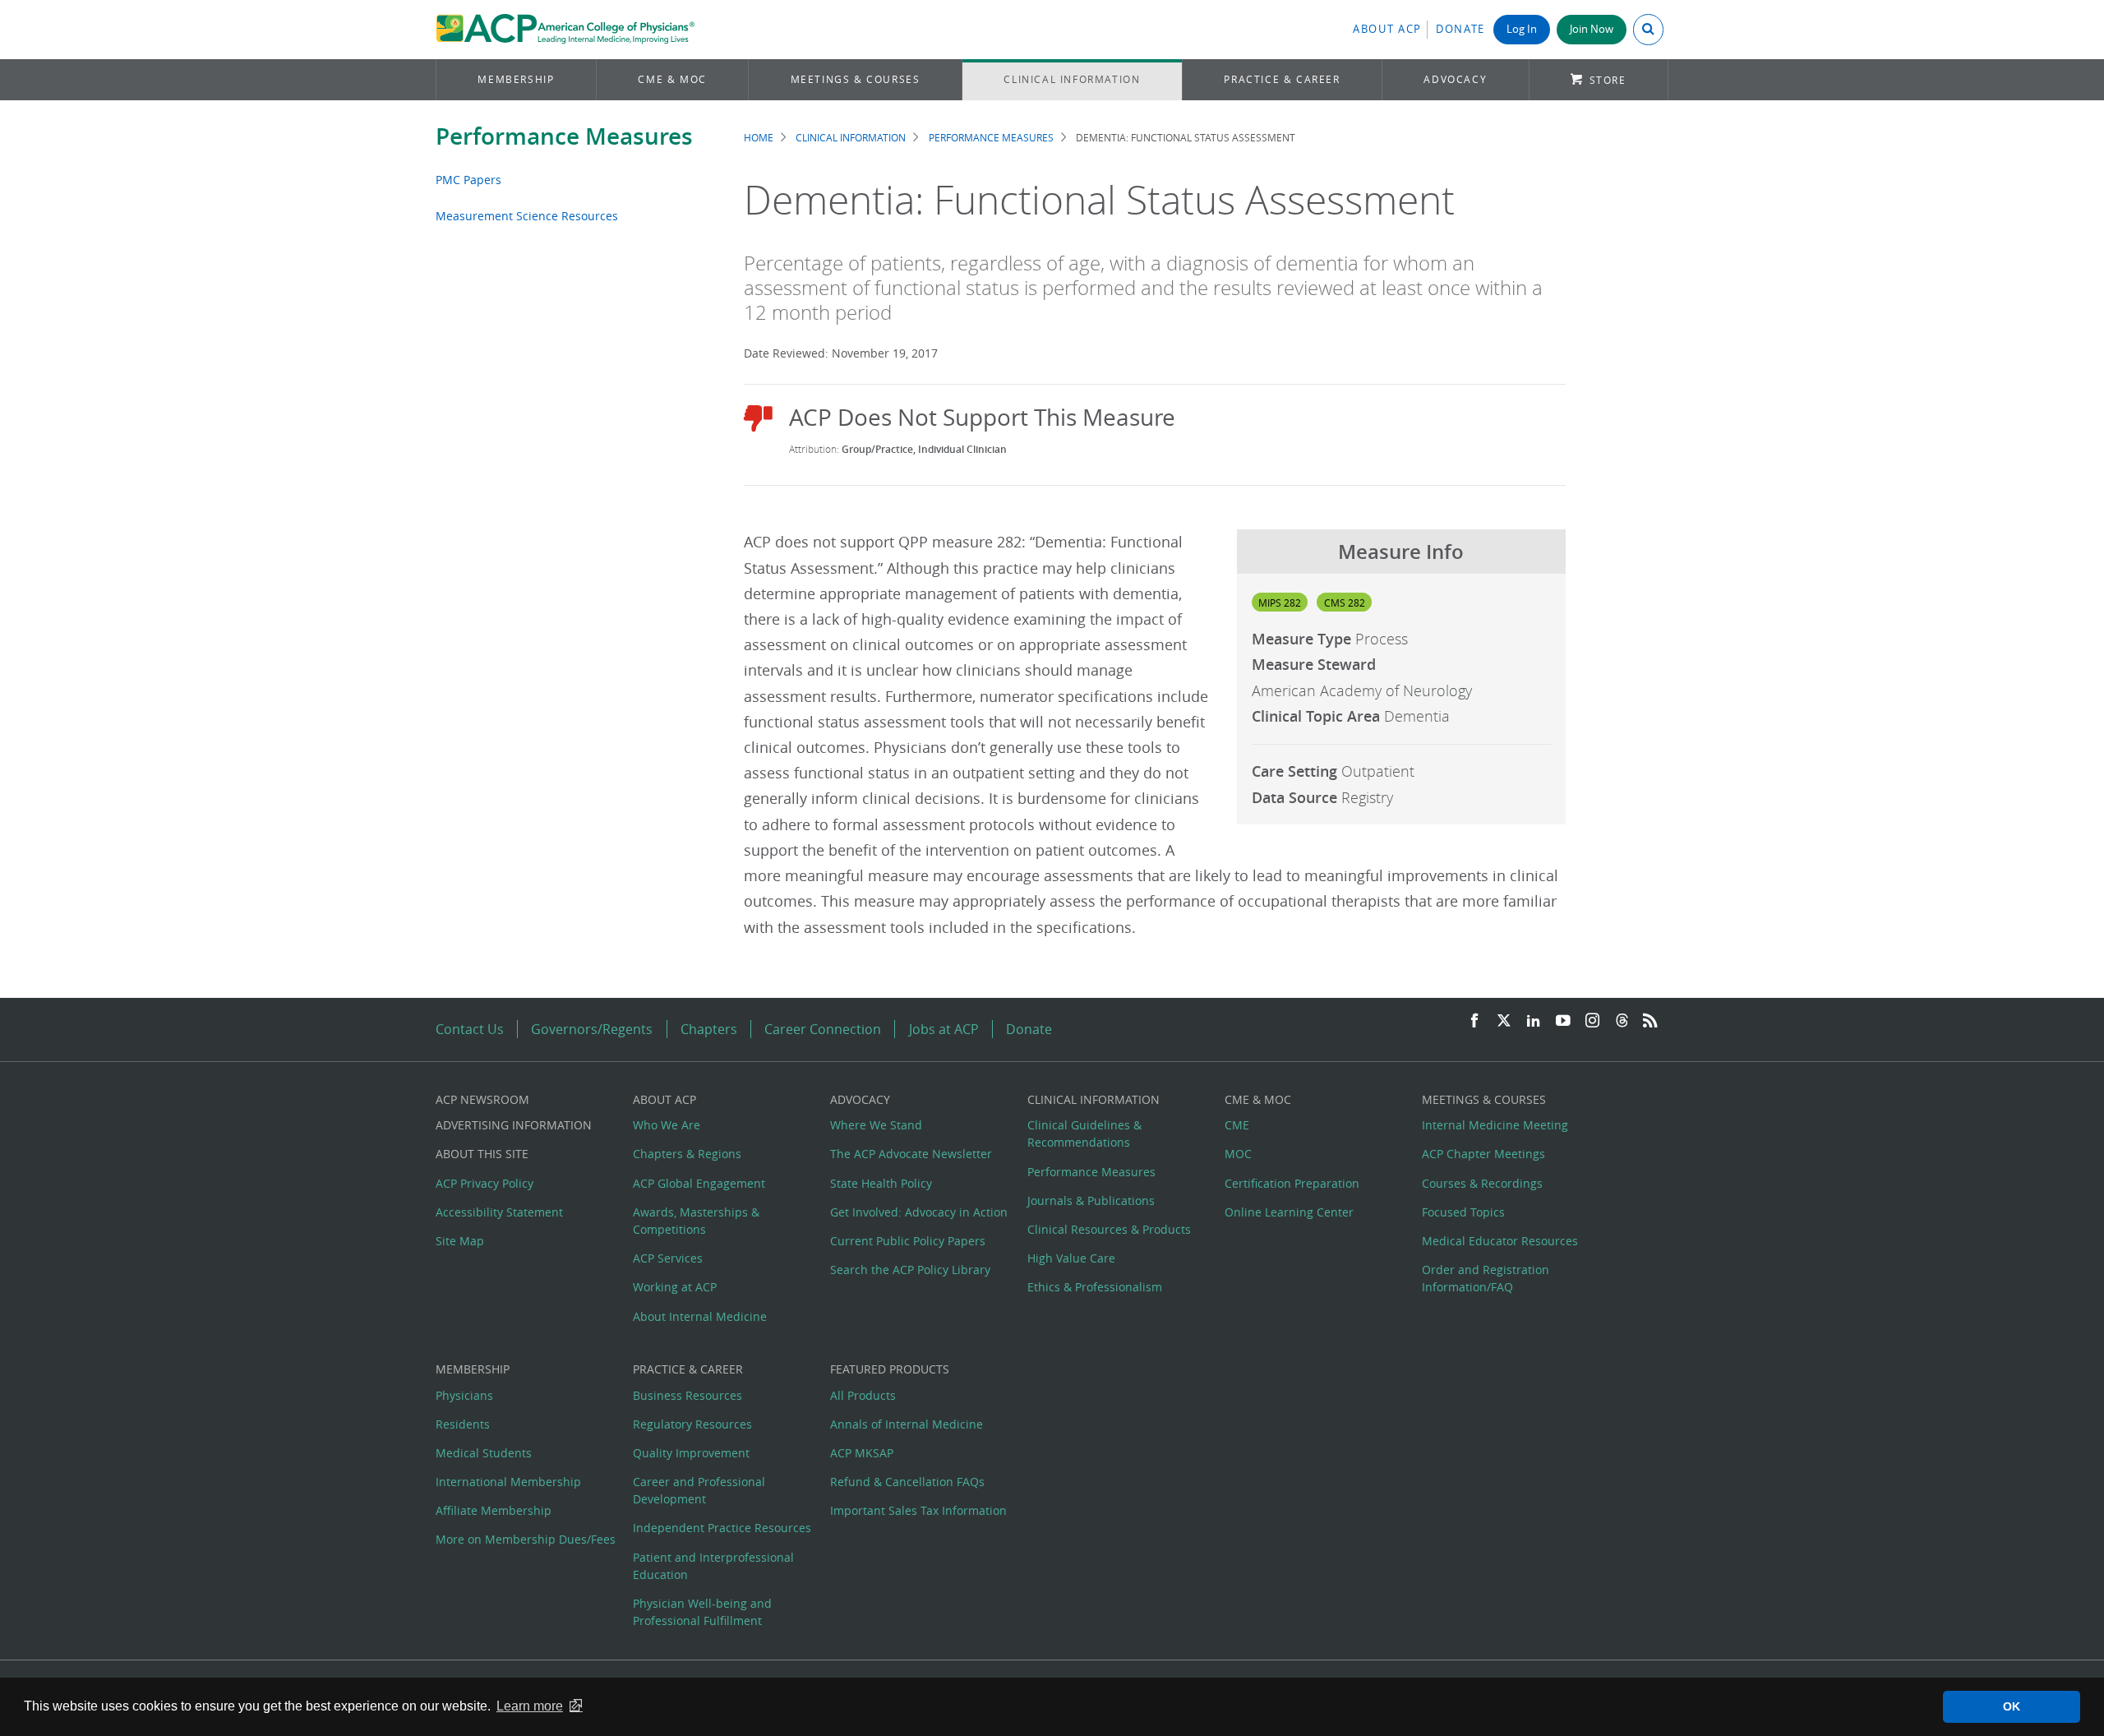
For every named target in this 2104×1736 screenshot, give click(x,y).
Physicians (464, 1395)
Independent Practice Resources (722, 1528)
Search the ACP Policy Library (910, 1270)
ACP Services (668, 1258)
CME (1237, 1125)
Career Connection (823, 1029)
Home (759, 138)
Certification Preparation (1292, 1183)
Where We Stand (876, 1125)
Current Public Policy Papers (908, 1241)
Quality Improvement (691, 1453)
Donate (1460, 29)
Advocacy (1455, 79)
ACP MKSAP (862, 1453)
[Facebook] (1474, 1021)
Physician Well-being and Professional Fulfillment (702, 1612)
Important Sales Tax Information (918, 1510)
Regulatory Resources (692, 1424)
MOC (1238, 1154)
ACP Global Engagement (699, 1183)
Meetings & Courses (856, 79)
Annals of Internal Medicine (907, 1424)
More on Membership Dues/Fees (526, 1539)
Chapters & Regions (687, 1154)
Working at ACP (675, 1287)
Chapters (709, 1029)
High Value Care (1071, 1258)
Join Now (1592, 29)
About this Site (482, 1154)
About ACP (1387, 29)
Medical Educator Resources (1500, 1241)
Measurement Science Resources (527, 216)
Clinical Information (1072, 79)
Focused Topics (1463, 1212)
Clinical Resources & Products (1109, 1229)
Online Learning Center (1289, 1212)
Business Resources (687, 1395)
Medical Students (484, 1453)
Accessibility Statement (499, 1212)
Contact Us (470, 1029)
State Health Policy (881, 1183)
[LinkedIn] (1534, 1021)
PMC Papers (468, 180)
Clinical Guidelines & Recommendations (1084, 1133)
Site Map (460, 1241)
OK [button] (2012, 1706)
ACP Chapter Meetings (1483, 1154)
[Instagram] (1593, 1021)
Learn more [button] (530, 1706)
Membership (516, 79)
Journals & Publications (1091, 1200)
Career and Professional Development (699, 1490)
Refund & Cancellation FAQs (907, 1482)
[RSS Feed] (1650, 1021)
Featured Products (890, 1369)
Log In (1522, 29)
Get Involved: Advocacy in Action (919, 1212)
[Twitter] (1504, 1021)
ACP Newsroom (482, 1099)
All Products (863, 1395)
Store (1608, 80)
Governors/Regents (592, 1029)
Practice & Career (1282, 79)
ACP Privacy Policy (484, 1183)
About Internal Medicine (700, 1316)
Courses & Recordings (1482, 1183)
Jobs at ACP (944, 1029)
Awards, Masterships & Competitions (696, 1221)
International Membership (508, 1482)
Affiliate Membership (494, 1510)
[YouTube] (1563, 1021)
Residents (463, 1424)
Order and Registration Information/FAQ (1486, 1278)
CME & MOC (672, 79)
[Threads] (1622, 1021)
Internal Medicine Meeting (1495, 1125)
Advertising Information (514, 1125)
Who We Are (667, 1125)
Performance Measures (564, 136)
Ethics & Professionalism (1095, 1287)
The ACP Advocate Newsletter (911, 1154)
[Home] (565, 30)
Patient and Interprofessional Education (713, 1566)
